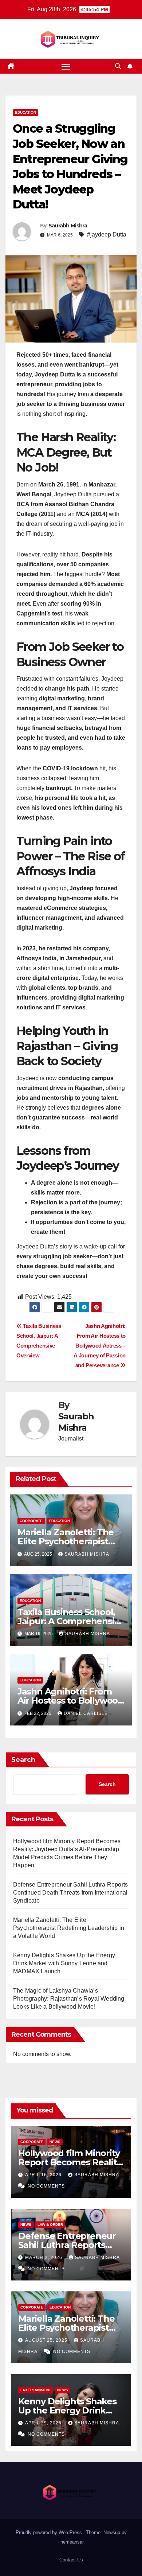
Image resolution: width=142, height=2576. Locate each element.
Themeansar (70, 2542)
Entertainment (36, 2390)
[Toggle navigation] (66, 66)
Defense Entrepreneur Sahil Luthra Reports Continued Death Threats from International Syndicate (70, 1893)
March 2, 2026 (44, 2258)
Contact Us (71, 2560)
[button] (118, 66)
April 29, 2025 (44, 2423)
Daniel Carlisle (86, 1713)
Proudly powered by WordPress (50, 2532)
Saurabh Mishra (68, 226)
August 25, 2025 (47, 2340)
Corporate (31, 1521)
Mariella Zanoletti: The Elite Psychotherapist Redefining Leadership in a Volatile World (69, 1928)
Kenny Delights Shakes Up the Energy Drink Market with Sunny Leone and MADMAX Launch (64, 1963)
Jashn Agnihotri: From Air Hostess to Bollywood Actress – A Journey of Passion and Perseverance (100, 1346)
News (55, 2142)
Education (25, 112)
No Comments (46, 2186)
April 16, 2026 (44, 2175)
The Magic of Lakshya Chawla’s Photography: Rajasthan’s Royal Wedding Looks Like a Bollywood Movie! (69, 1999)
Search (23, 1760)
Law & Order (50, 2225)
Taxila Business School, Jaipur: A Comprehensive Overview (71, 1621)
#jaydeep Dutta (107, 234)
